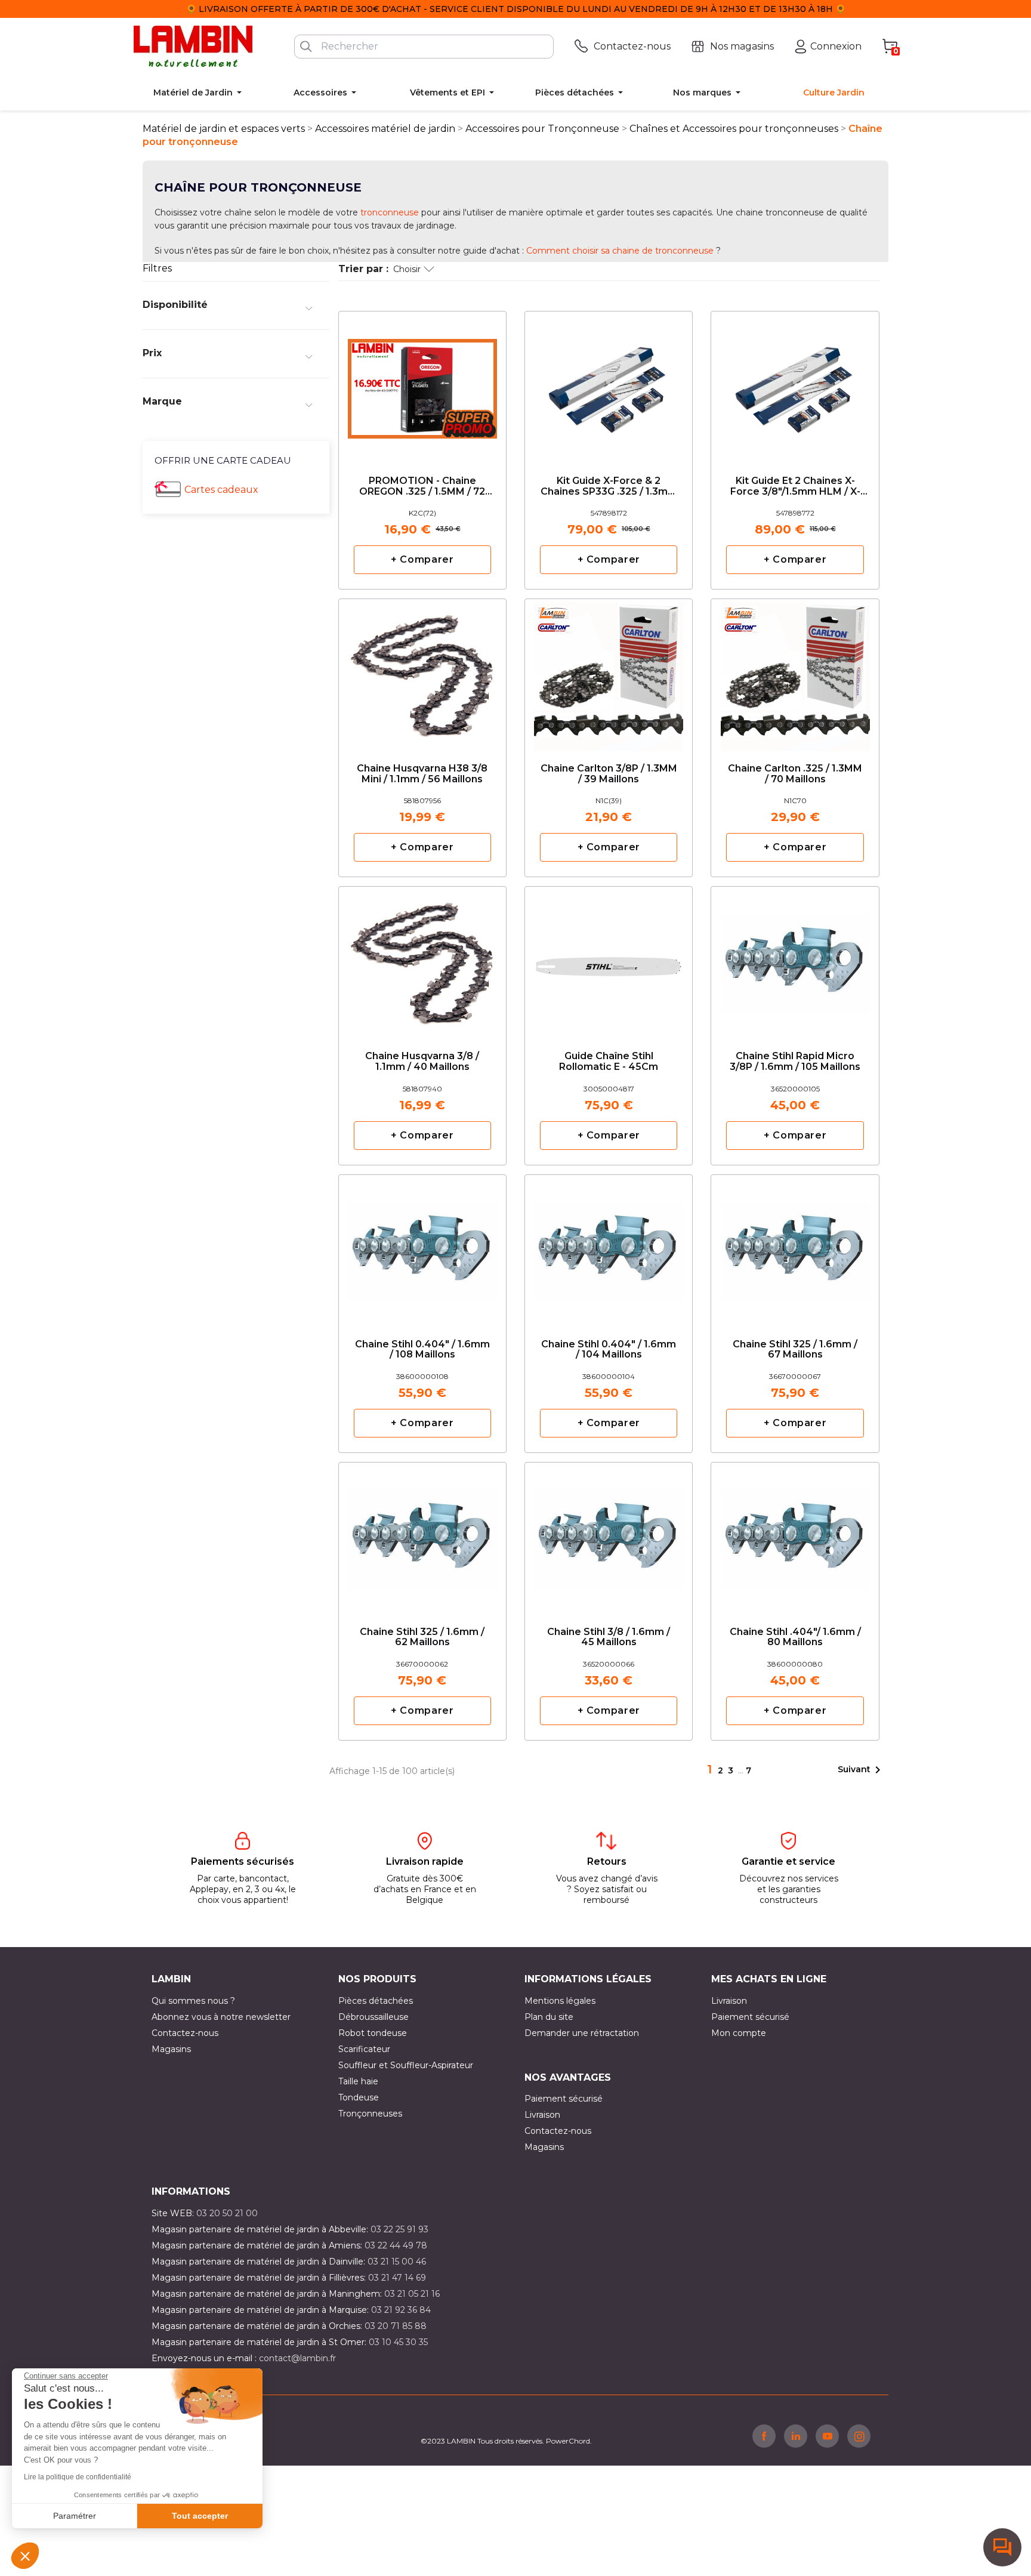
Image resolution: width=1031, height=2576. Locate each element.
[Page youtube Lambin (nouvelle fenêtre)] (827, 2436)
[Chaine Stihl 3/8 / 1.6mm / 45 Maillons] (609, 1536)
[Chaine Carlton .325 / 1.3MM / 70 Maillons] (795, 672)
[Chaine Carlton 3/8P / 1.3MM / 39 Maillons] (609, 672)
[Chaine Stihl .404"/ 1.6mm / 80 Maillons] (795, 1536)
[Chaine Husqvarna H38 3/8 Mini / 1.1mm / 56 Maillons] (422, 672)
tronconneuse (390, 212)
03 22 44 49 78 (396, 2245)
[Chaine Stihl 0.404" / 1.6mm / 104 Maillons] (609, 1248)
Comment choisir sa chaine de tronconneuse (619, 251)
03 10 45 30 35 (398, 2342)
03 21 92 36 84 (401, 2310)
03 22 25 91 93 (399, 2229)
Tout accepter (200, 2516)
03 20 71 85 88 (396, 2326)
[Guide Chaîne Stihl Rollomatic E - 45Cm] (609, 960)
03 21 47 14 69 (397, 2278)
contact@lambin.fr (297, 2358)
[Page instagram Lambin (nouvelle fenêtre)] (859, 2436)
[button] (25, 2556)
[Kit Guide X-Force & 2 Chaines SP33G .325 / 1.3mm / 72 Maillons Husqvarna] (609, 385)
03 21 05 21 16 (412, 2294)
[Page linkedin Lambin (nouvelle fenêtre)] (796, 2436)
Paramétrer (75, 2516)
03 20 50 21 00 (227, 2213)
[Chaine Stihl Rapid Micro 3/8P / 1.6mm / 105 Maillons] (795, 960)
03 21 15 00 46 (397, 2262)
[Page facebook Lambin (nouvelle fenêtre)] (764, 2436)
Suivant (861, 1770)
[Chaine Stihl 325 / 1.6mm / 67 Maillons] (795, 1248)
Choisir (407, 269)
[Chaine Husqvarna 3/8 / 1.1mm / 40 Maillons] (422, 960)
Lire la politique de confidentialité (78, 2477)
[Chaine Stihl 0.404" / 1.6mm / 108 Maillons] (422, 1248)
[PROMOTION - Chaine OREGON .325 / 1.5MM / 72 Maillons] (422, 385)
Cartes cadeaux (221, 490)
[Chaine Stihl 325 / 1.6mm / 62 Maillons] (422, 1536)
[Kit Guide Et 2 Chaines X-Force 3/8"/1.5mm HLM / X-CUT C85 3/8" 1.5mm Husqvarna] (795, 385)
